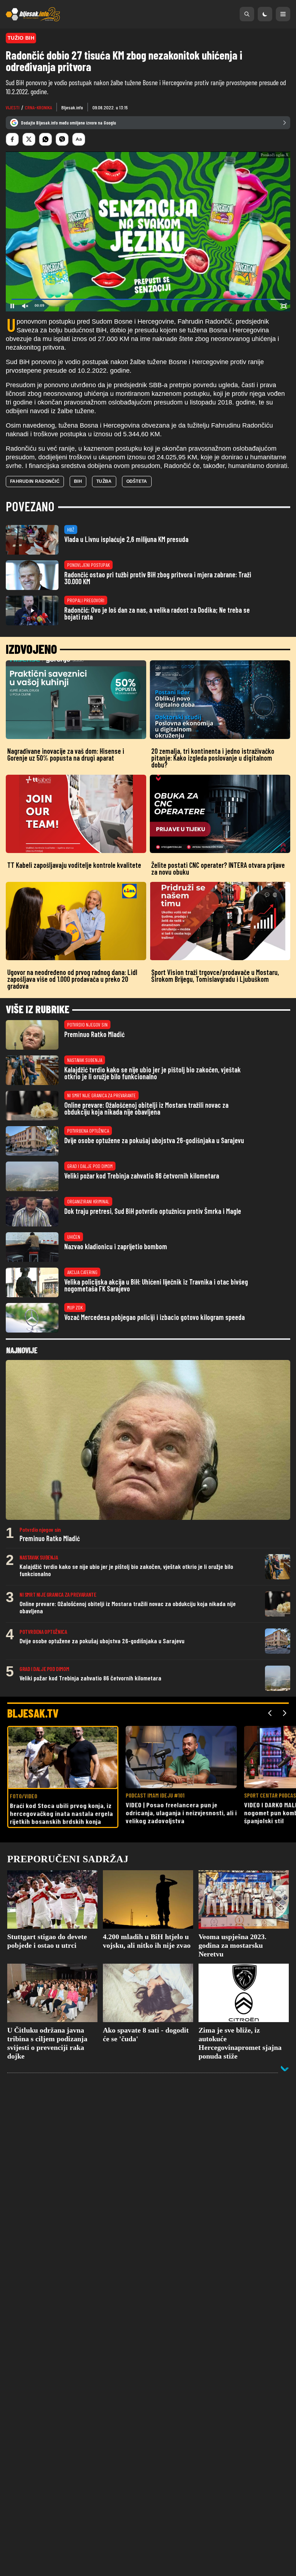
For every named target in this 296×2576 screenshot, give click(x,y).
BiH (78, 534)
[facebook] (12, 139)
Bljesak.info (72, 107)
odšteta (137, 534)
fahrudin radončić (35, 534)
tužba (104, 534)
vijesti (13, 107)
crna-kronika (38, 107)
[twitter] (29, 139)
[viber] (62, 139)
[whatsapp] (45, 139)
